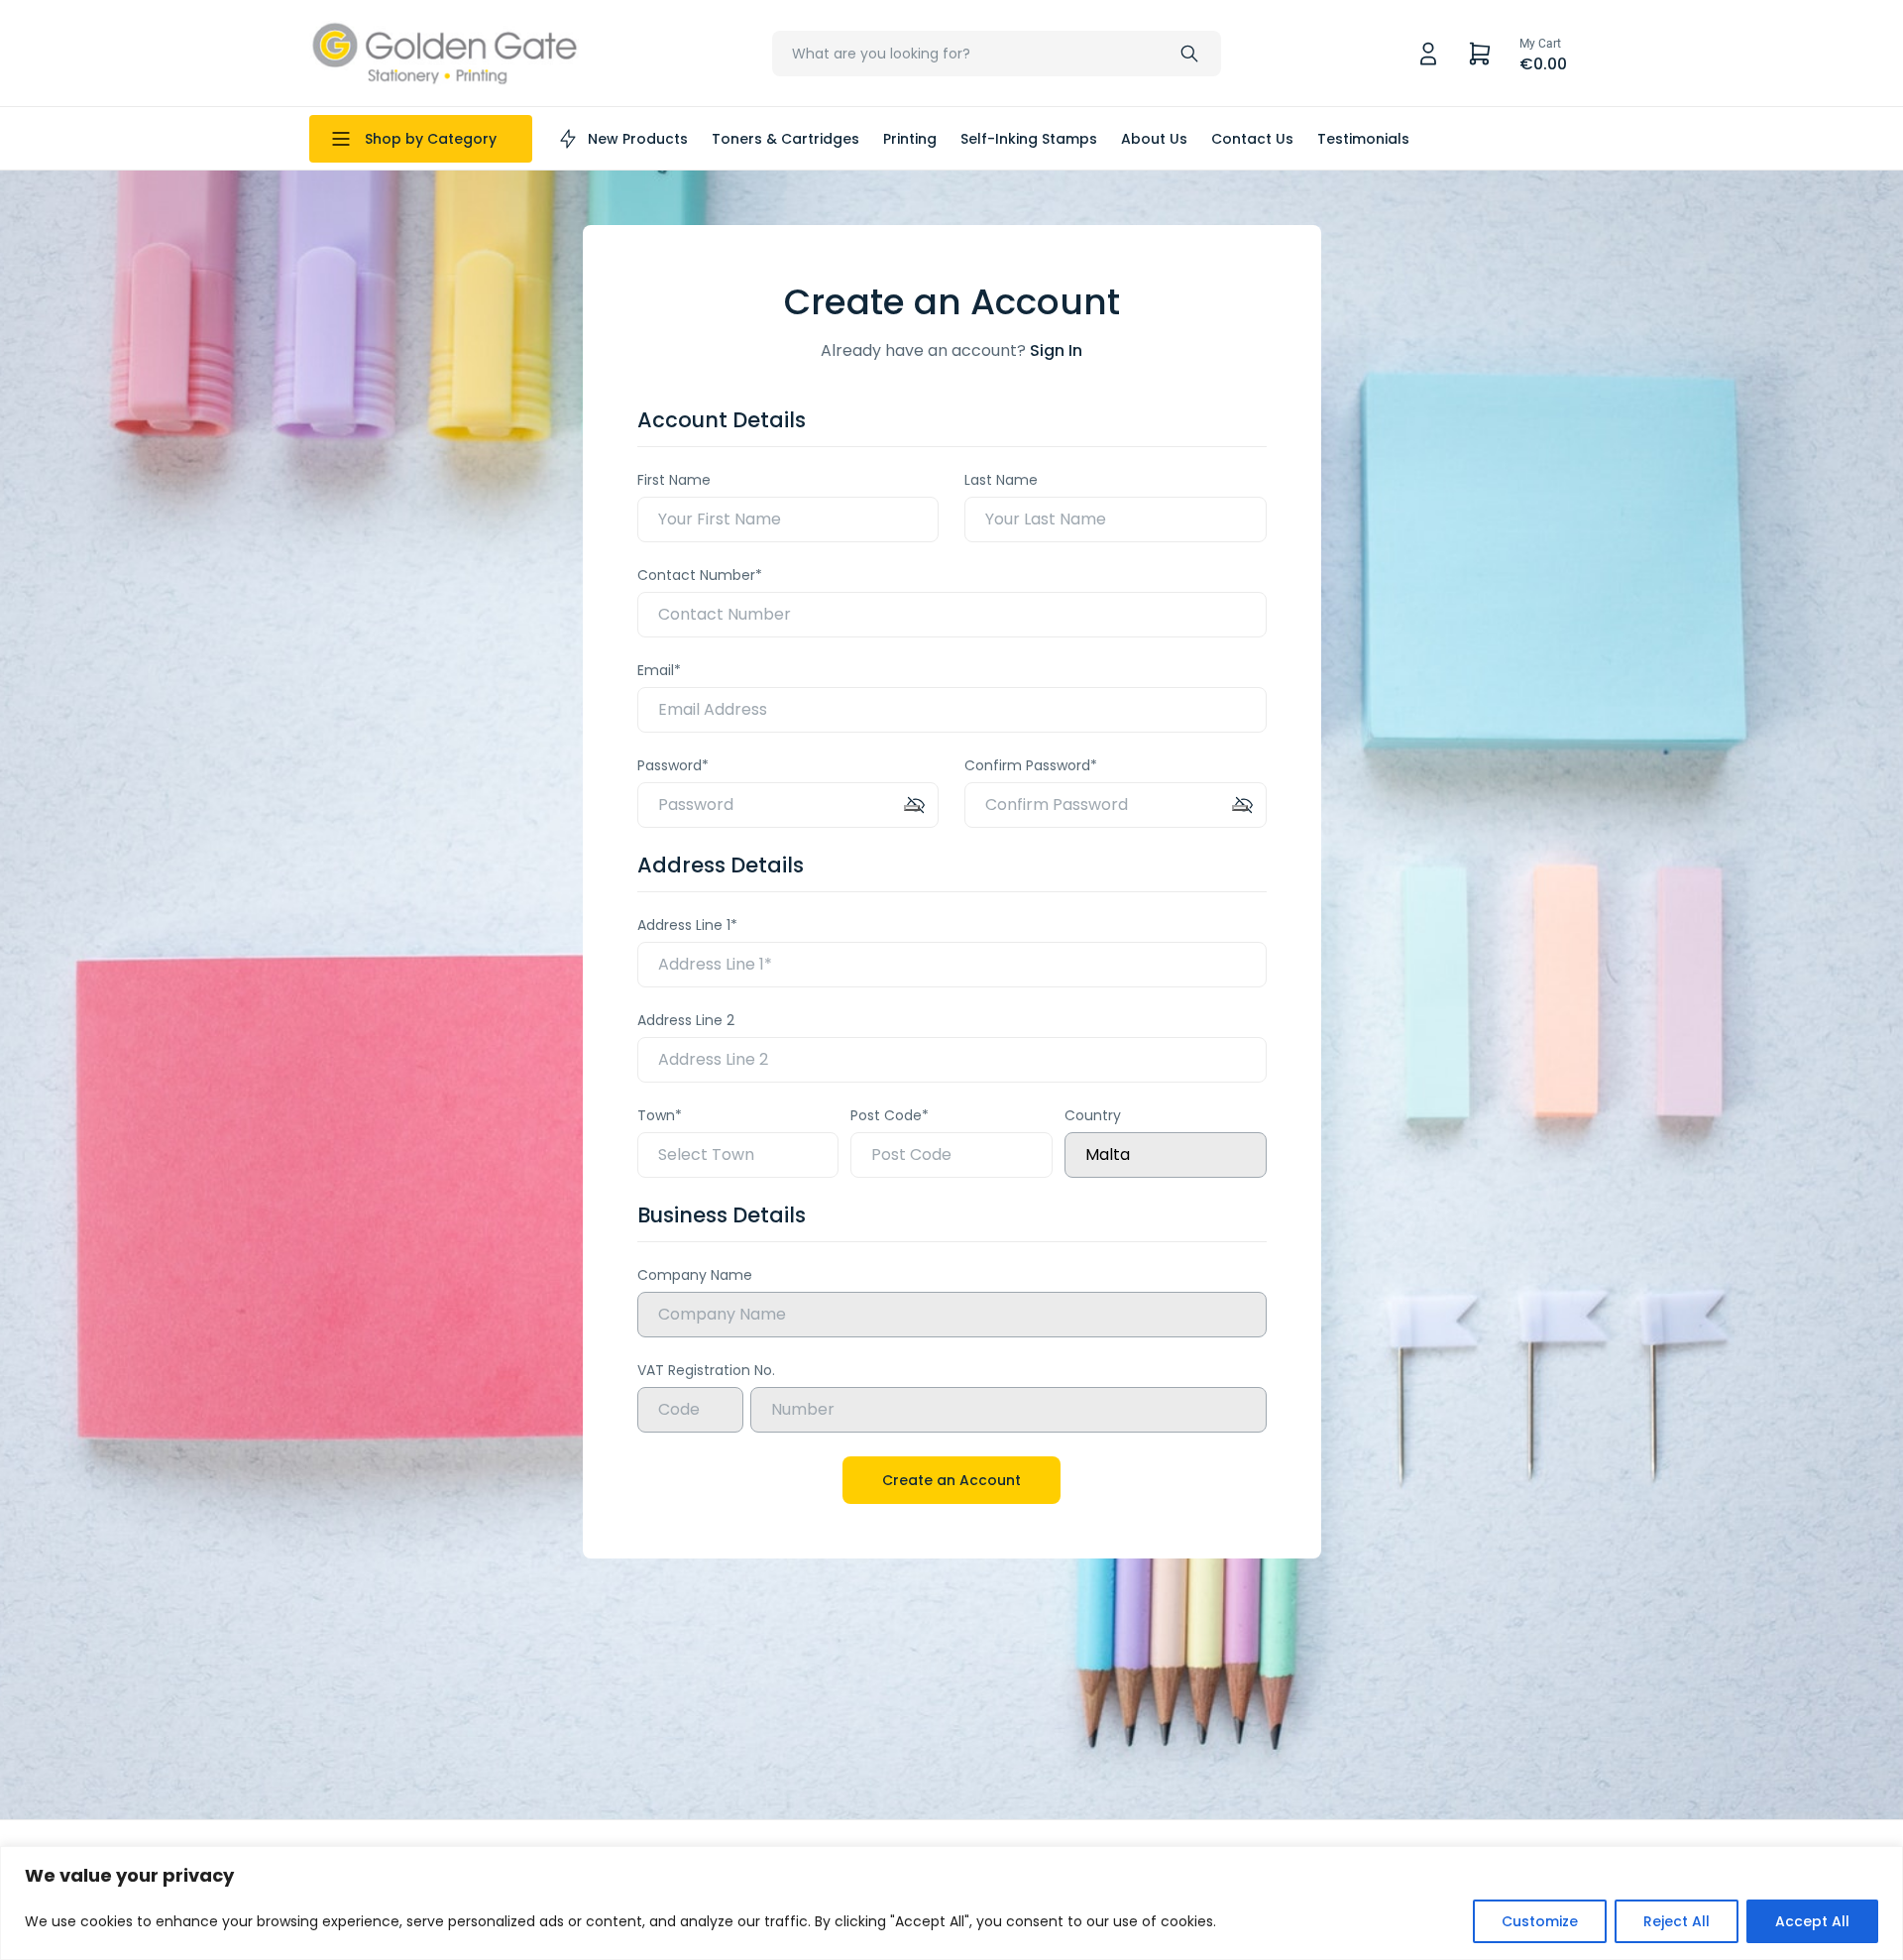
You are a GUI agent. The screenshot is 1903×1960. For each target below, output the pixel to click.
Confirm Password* (1031, 765)
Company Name (695, 1275)
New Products (638, 139)
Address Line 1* (687, 925)
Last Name (1001, 480)
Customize (1540, 1921)
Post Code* (890, 1115)
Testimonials (1363, 139)
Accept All (1812, 1921)
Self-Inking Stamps (1029, 139)
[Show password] (912, 808)
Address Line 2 (686, 1020)
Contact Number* (700, 575)
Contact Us (1252, 139)
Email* (659, 670)
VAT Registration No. (706, 1370)
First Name (674, 480)
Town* (660, 1115)
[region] (951, 1903)
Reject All (1677, 1921)
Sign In (1056, 350)
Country (1093, 1115)
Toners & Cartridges (785, 139)
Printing (910, 139)
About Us (1154, 139)
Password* (673, 765)
